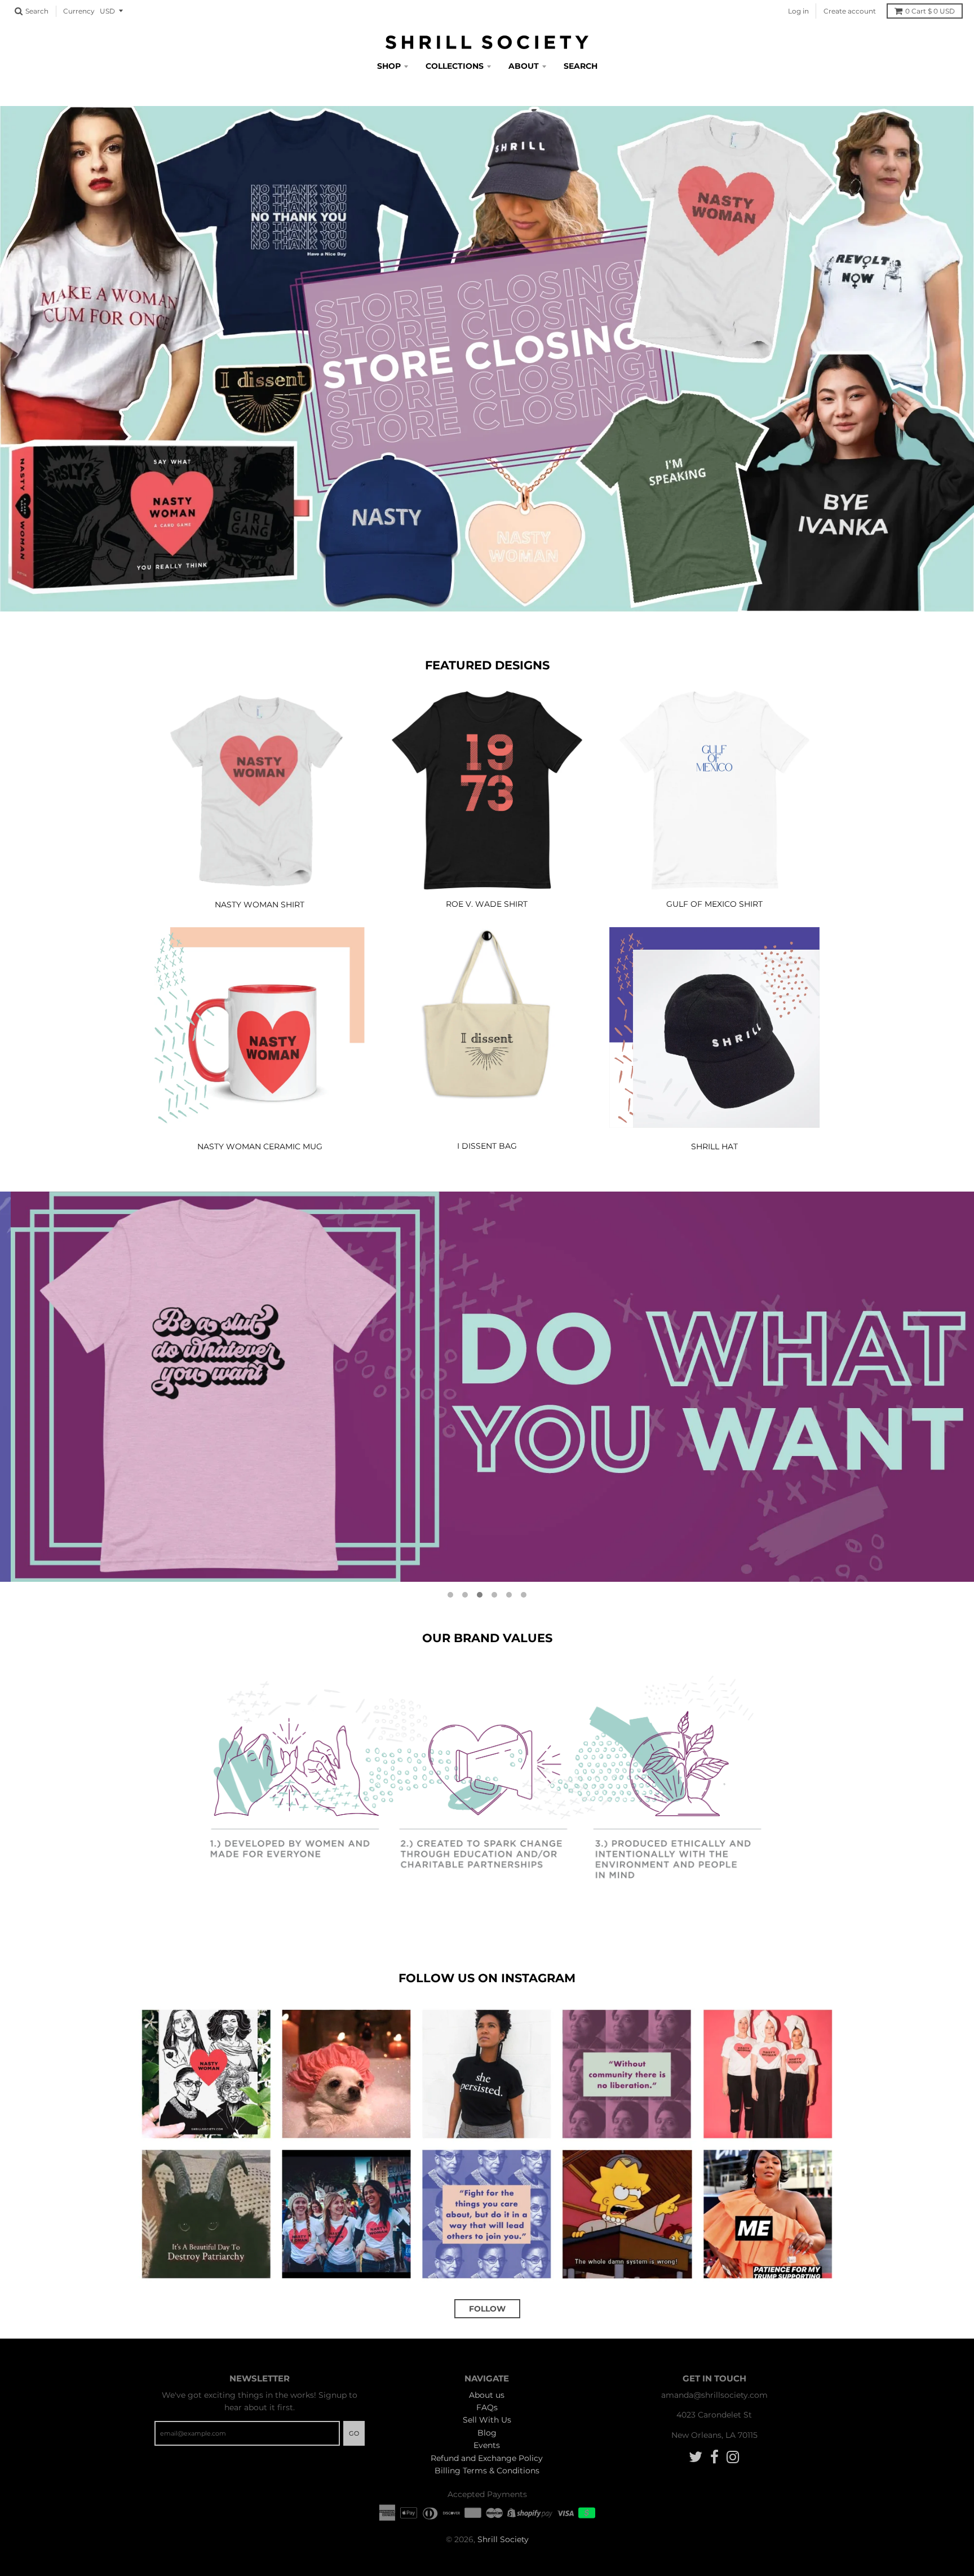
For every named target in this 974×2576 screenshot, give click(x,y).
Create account (850, 11)
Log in (798, 11)
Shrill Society (503, 2539)
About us (487, 2395)
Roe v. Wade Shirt (487, 904)
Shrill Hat (714, 1146)
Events (487, 2445)
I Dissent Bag (487, 1146)
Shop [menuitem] (389, 66)
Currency (79, 11)
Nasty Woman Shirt (260, 905)
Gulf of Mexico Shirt (714, 904)
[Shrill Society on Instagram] (733, 2457)
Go (354, 2433)
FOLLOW (487, 2309)
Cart (930, 11)
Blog (487, 2433)
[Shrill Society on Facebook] (714, 2457)
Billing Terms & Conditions (487, 2471)
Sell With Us (487, 2420)
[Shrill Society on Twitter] (696, 2457)
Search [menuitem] (581, 66)
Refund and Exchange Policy (487, 2458)
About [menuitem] (524, 66)
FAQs (487, 2407)
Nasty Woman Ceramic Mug (260, 1146)
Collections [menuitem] (455, 66)
